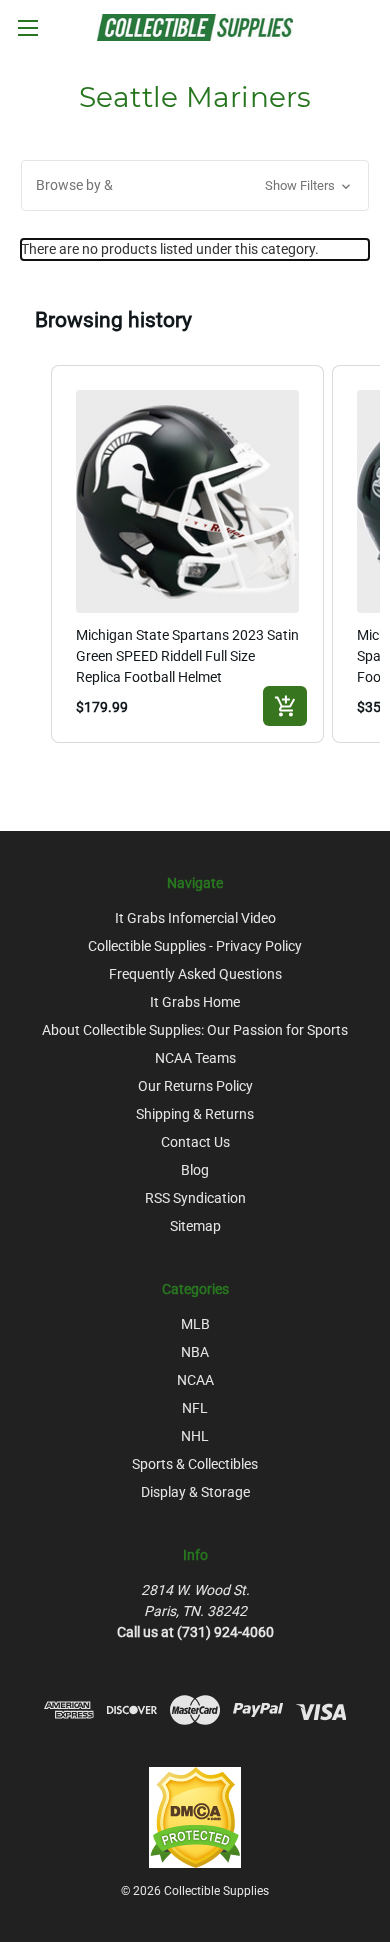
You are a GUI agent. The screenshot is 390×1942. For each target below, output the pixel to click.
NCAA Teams (195, 1058)
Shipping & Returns (195, 1114)
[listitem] (187, 554)
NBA (195, 1352)
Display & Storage (195, 1492)
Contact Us (195, 1142)
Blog (195, 1170)
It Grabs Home (195, 1002)
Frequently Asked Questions (195, 974)
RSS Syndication (195, 1198)
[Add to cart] (285, 706)
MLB (195, 1324)
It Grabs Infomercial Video (195, 918)
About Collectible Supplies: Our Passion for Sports (195, 1030)
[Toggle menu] (27, 27)
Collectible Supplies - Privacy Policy (195, 946)
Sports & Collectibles (195, 1464)
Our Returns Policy (195, 1086)
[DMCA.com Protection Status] (195, 1817)
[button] (195, 185)
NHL (195, 1436)
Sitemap (195, 1226)
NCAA (195, 1380)
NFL (195, 1408)
